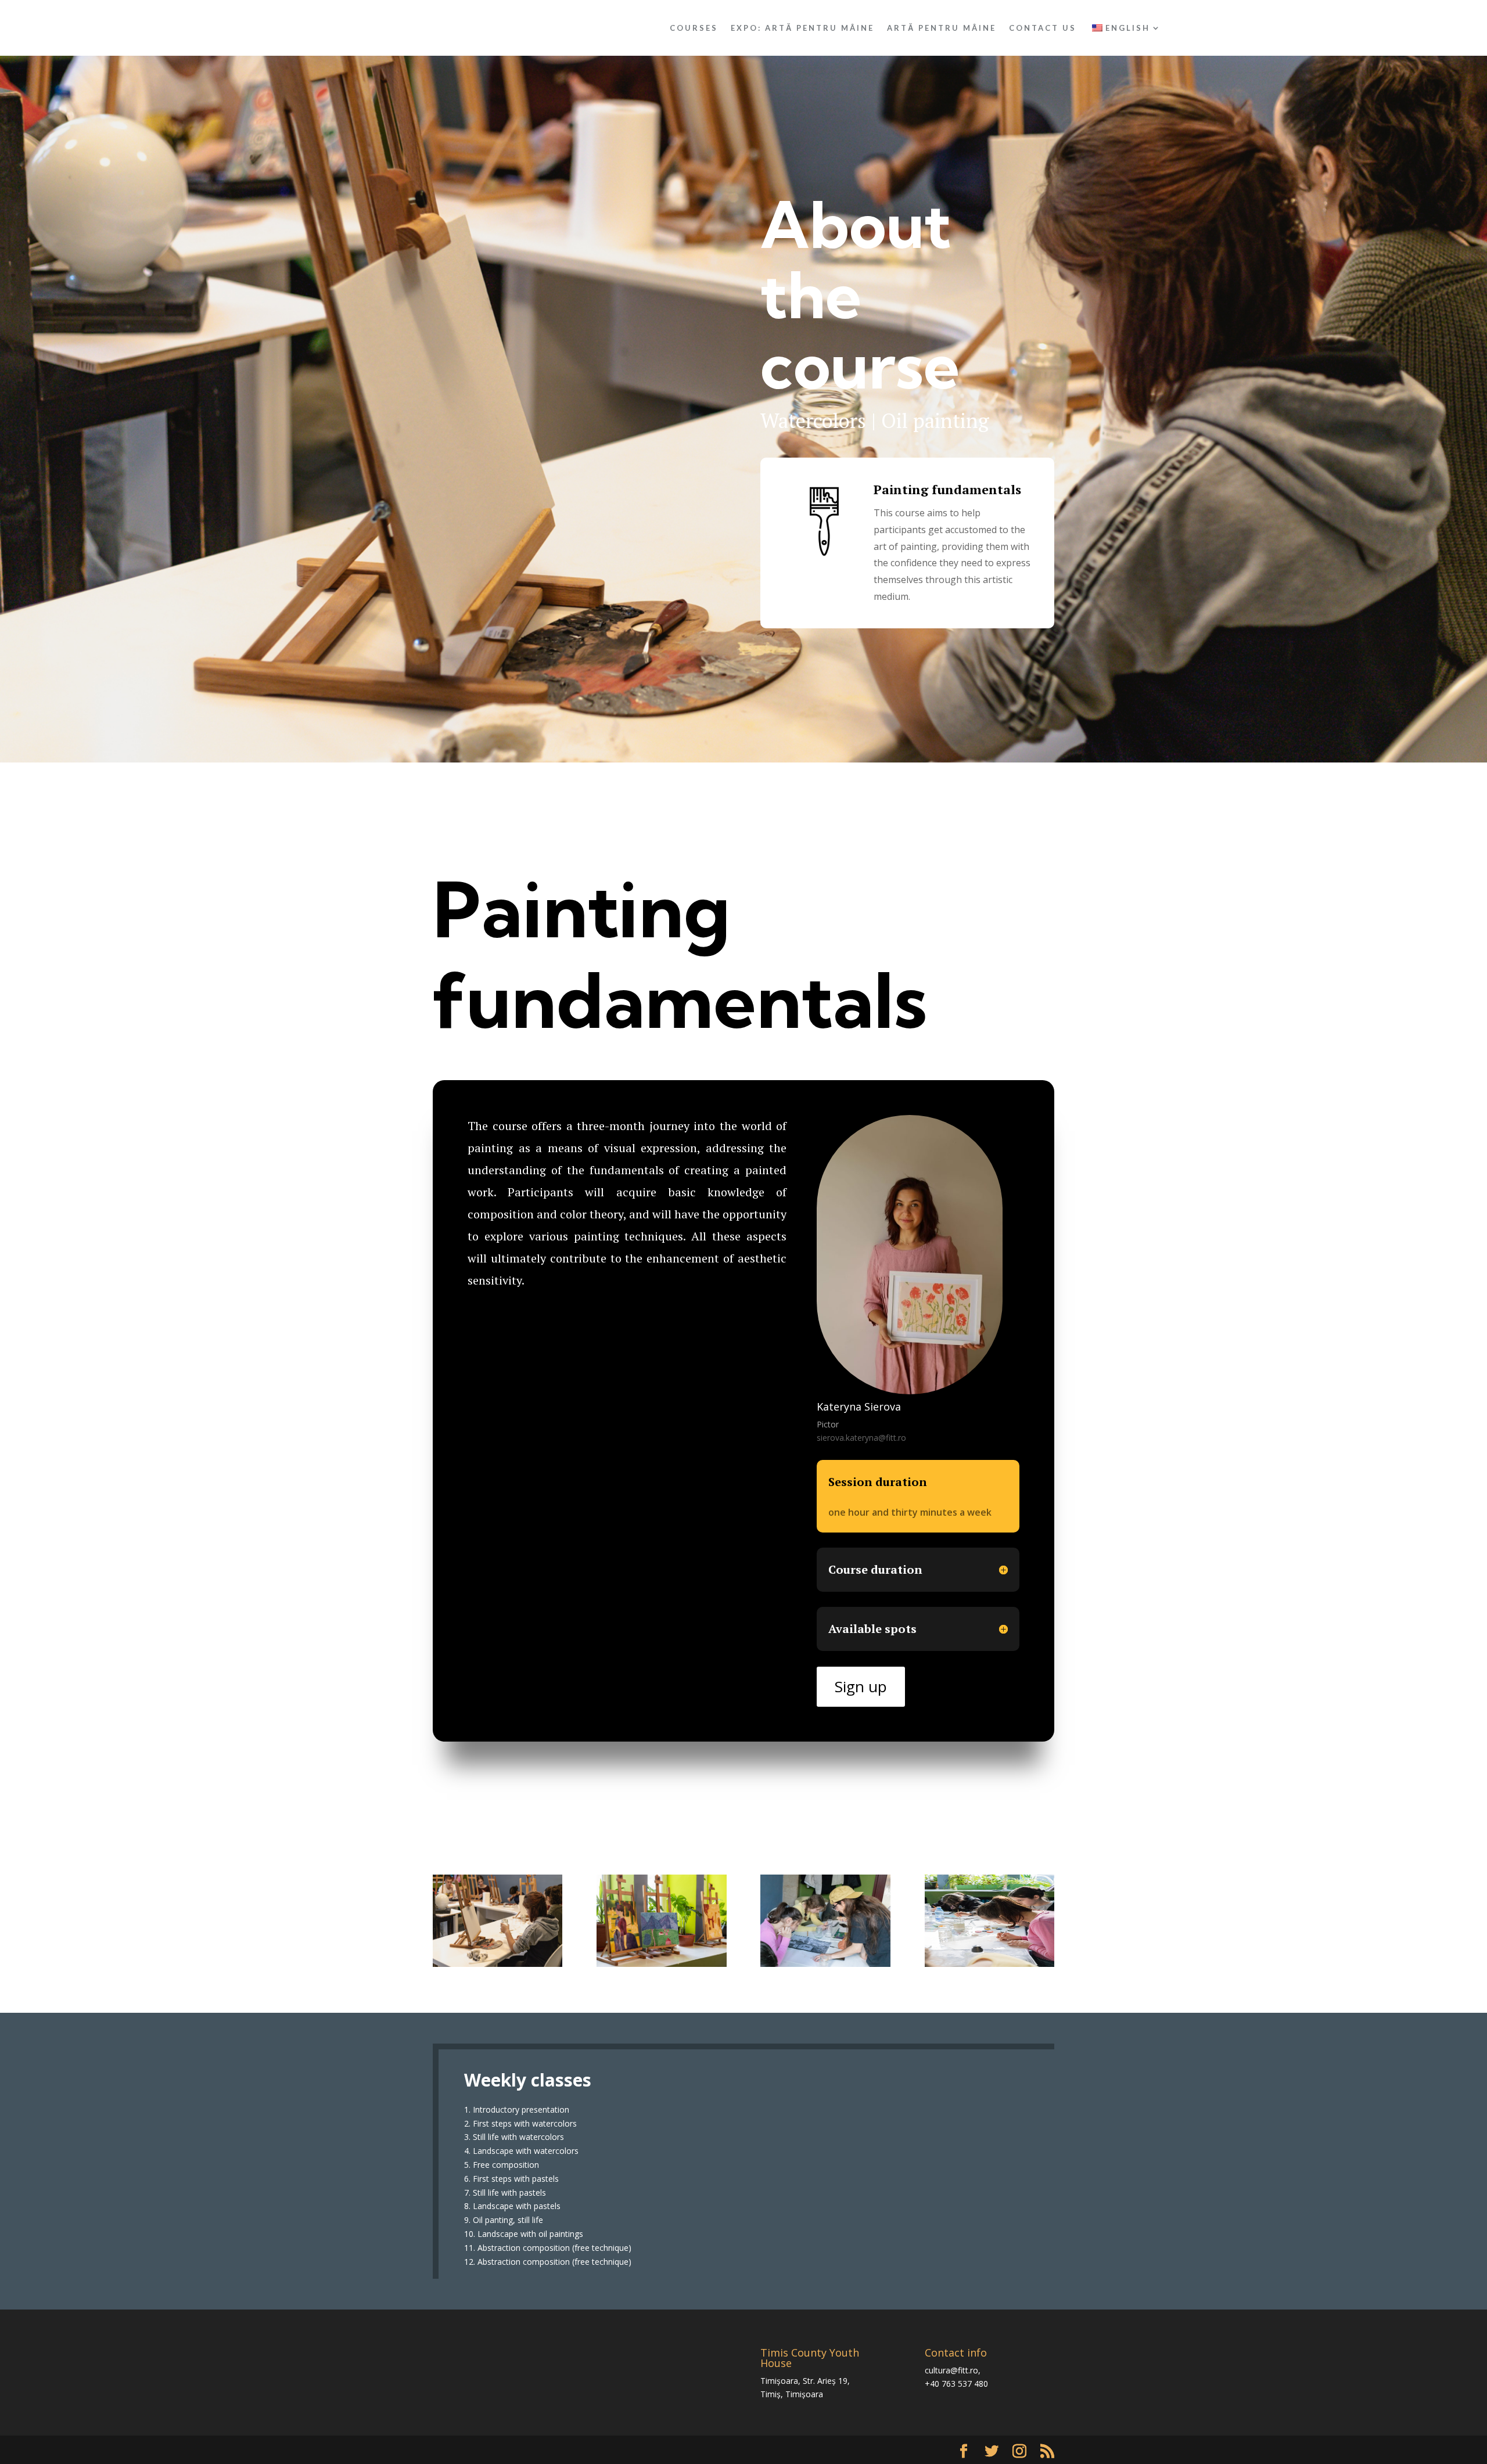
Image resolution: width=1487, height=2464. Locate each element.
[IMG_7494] (989, 1964)
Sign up (861, 1686)
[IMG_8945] (661, 1964)
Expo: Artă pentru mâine (802, 28)
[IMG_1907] (498, 1964)
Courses (694, 28)
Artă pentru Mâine (942, 28)
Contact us (1043, 28)
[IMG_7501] (825, 1964)
